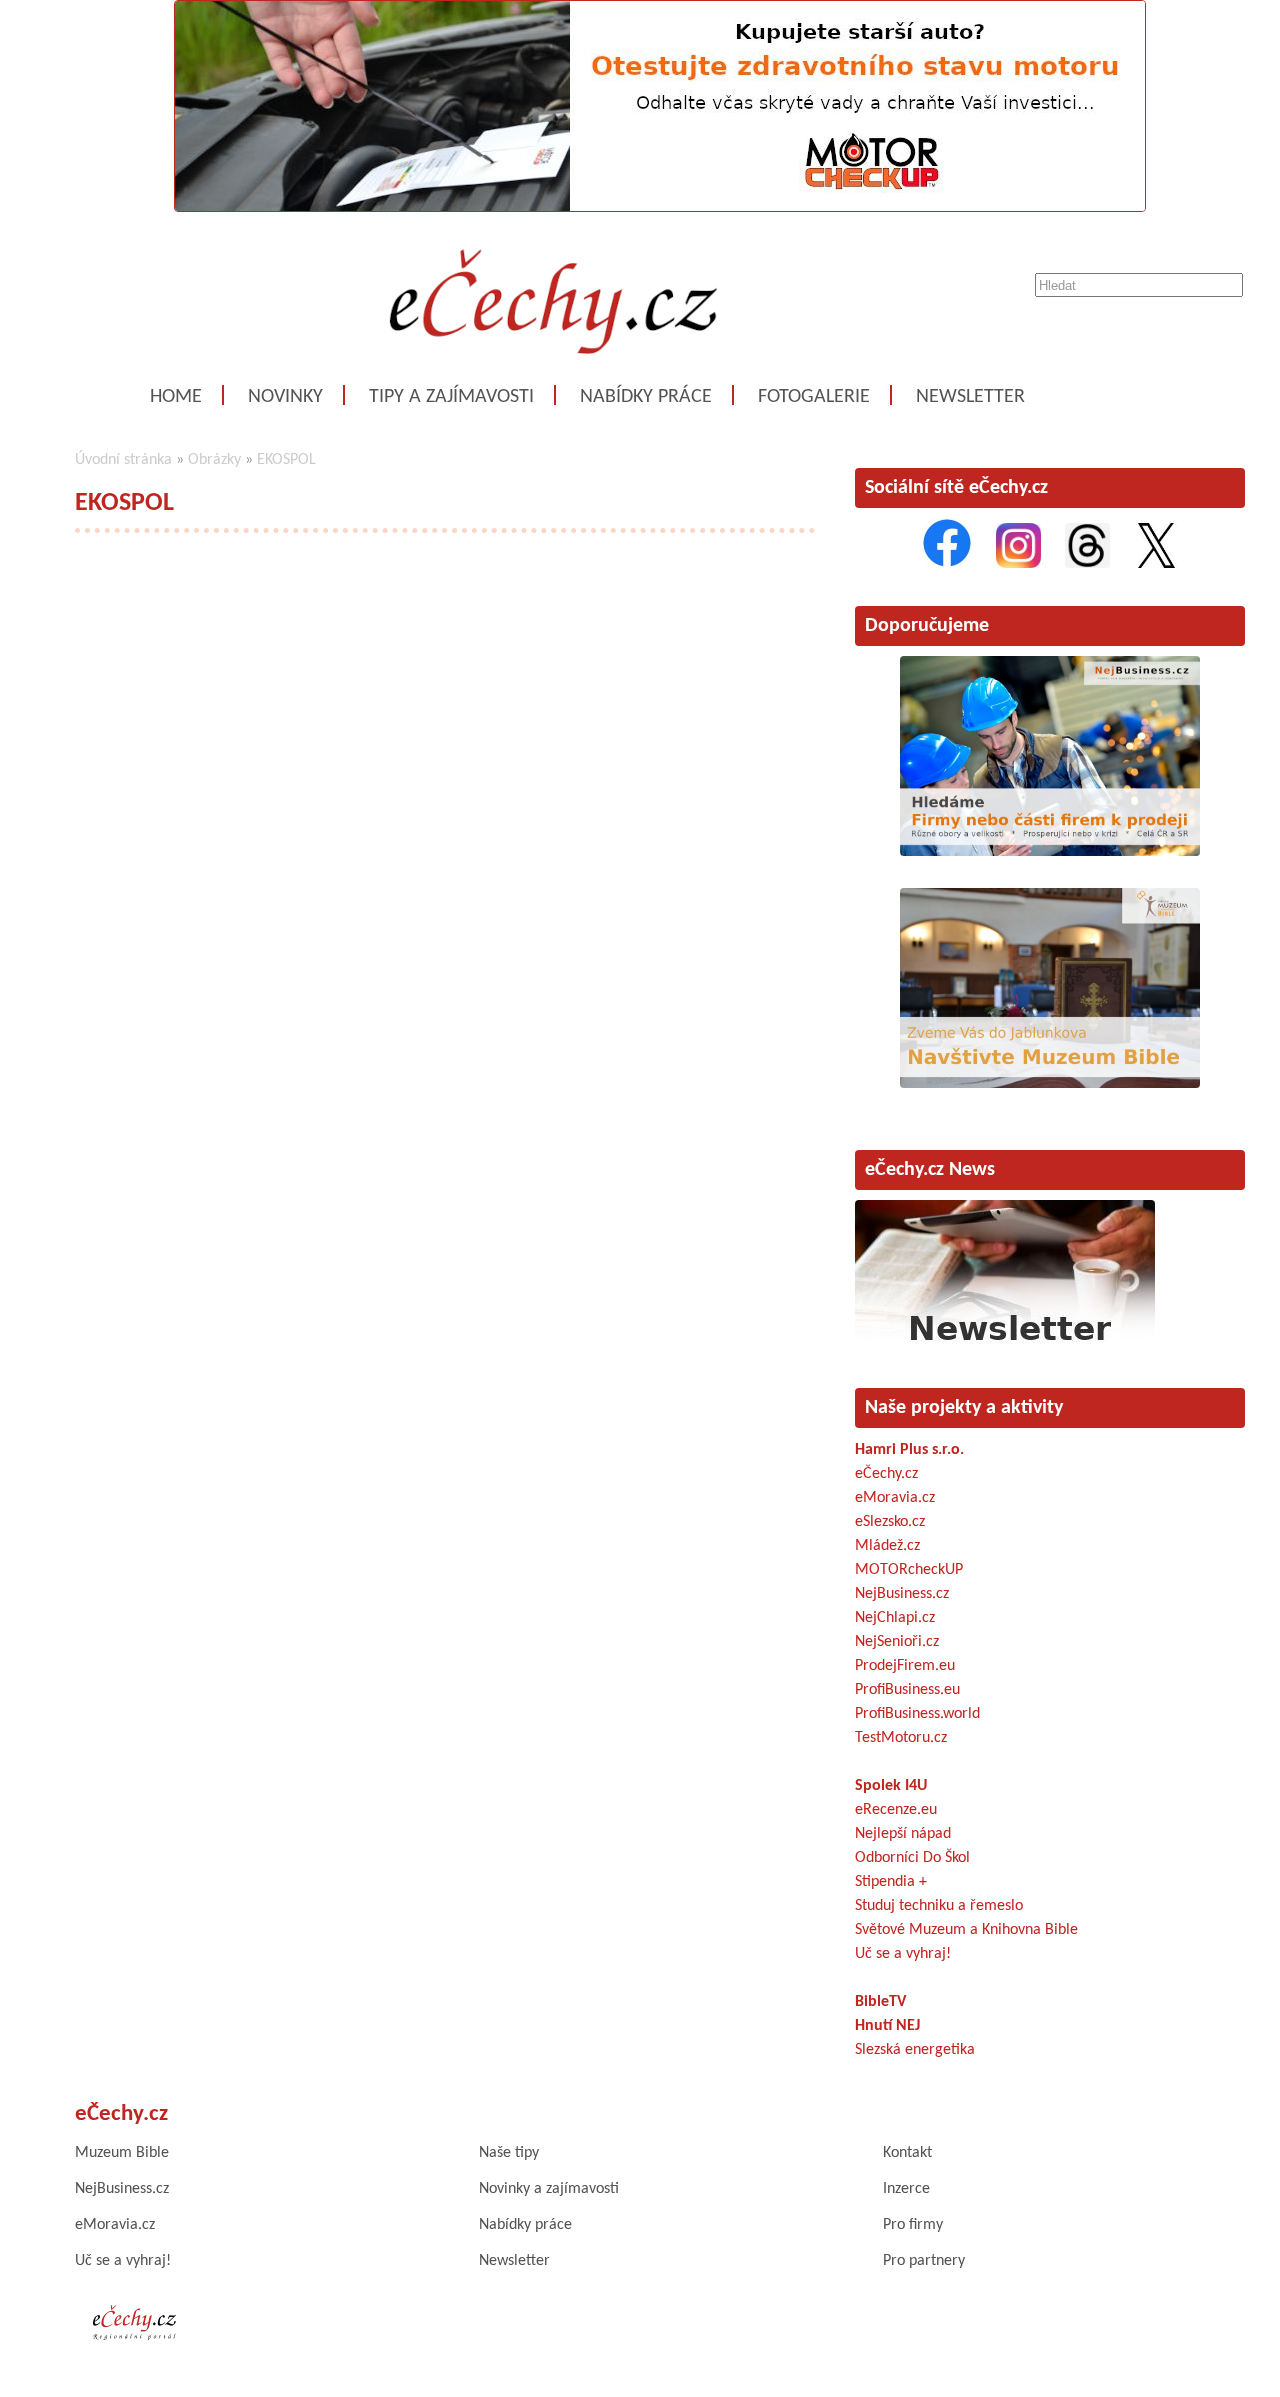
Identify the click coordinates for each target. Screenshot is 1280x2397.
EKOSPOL (286, 460)
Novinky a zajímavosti (549, 2189)
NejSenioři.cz (897, 1642)
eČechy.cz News (930, 1170)
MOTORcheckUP (909, 1570)
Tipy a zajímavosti (451, 397)
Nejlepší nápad (903, 1834)
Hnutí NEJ (887, 2026)
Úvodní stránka (123, 460)
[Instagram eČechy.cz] (1018, 564)
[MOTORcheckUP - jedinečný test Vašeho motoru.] (660, 208)
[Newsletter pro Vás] (1005, 1346)
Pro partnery (924, 2261)
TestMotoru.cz (901, 1738)
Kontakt (907, 2153)
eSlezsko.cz (890, 1522)
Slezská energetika (915, 2050)
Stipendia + (891, 1882)
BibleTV (880, 2002)
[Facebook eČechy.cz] (947, 564)
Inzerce (906, 2189)
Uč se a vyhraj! (903, 1954)
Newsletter (970, 397)
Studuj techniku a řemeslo (939, 1906)
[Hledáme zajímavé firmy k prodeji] (1050, 852)
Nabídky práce (646, 397)
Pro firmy (913, 2225)
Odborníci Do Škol (912, 1858)
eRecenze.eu (896, 1810)
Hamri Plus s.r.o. (909, 1450)
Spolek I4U (891, 1786)
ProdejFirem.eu (905, 1666)
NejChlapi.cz (895, 1618)
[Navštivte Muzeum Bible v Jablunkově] (1050, 1084)
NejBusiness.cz (902, 1594)
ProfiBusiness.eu (907, 1690)
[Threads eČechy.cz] (1087, 564)
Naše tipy (509, 2153)
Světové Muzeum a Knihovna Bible (966, 1930)
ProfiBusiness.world (917, 1714)
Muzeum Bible (122, 2153)
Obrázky (214, 460)
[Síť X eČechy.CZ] (1156, 564)
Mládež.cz (887, 1546)
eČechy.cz (886, 1474)
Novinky (285, 397)
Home (176, 397)
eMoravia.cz (895, 1498)
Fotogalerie (814, 397)
